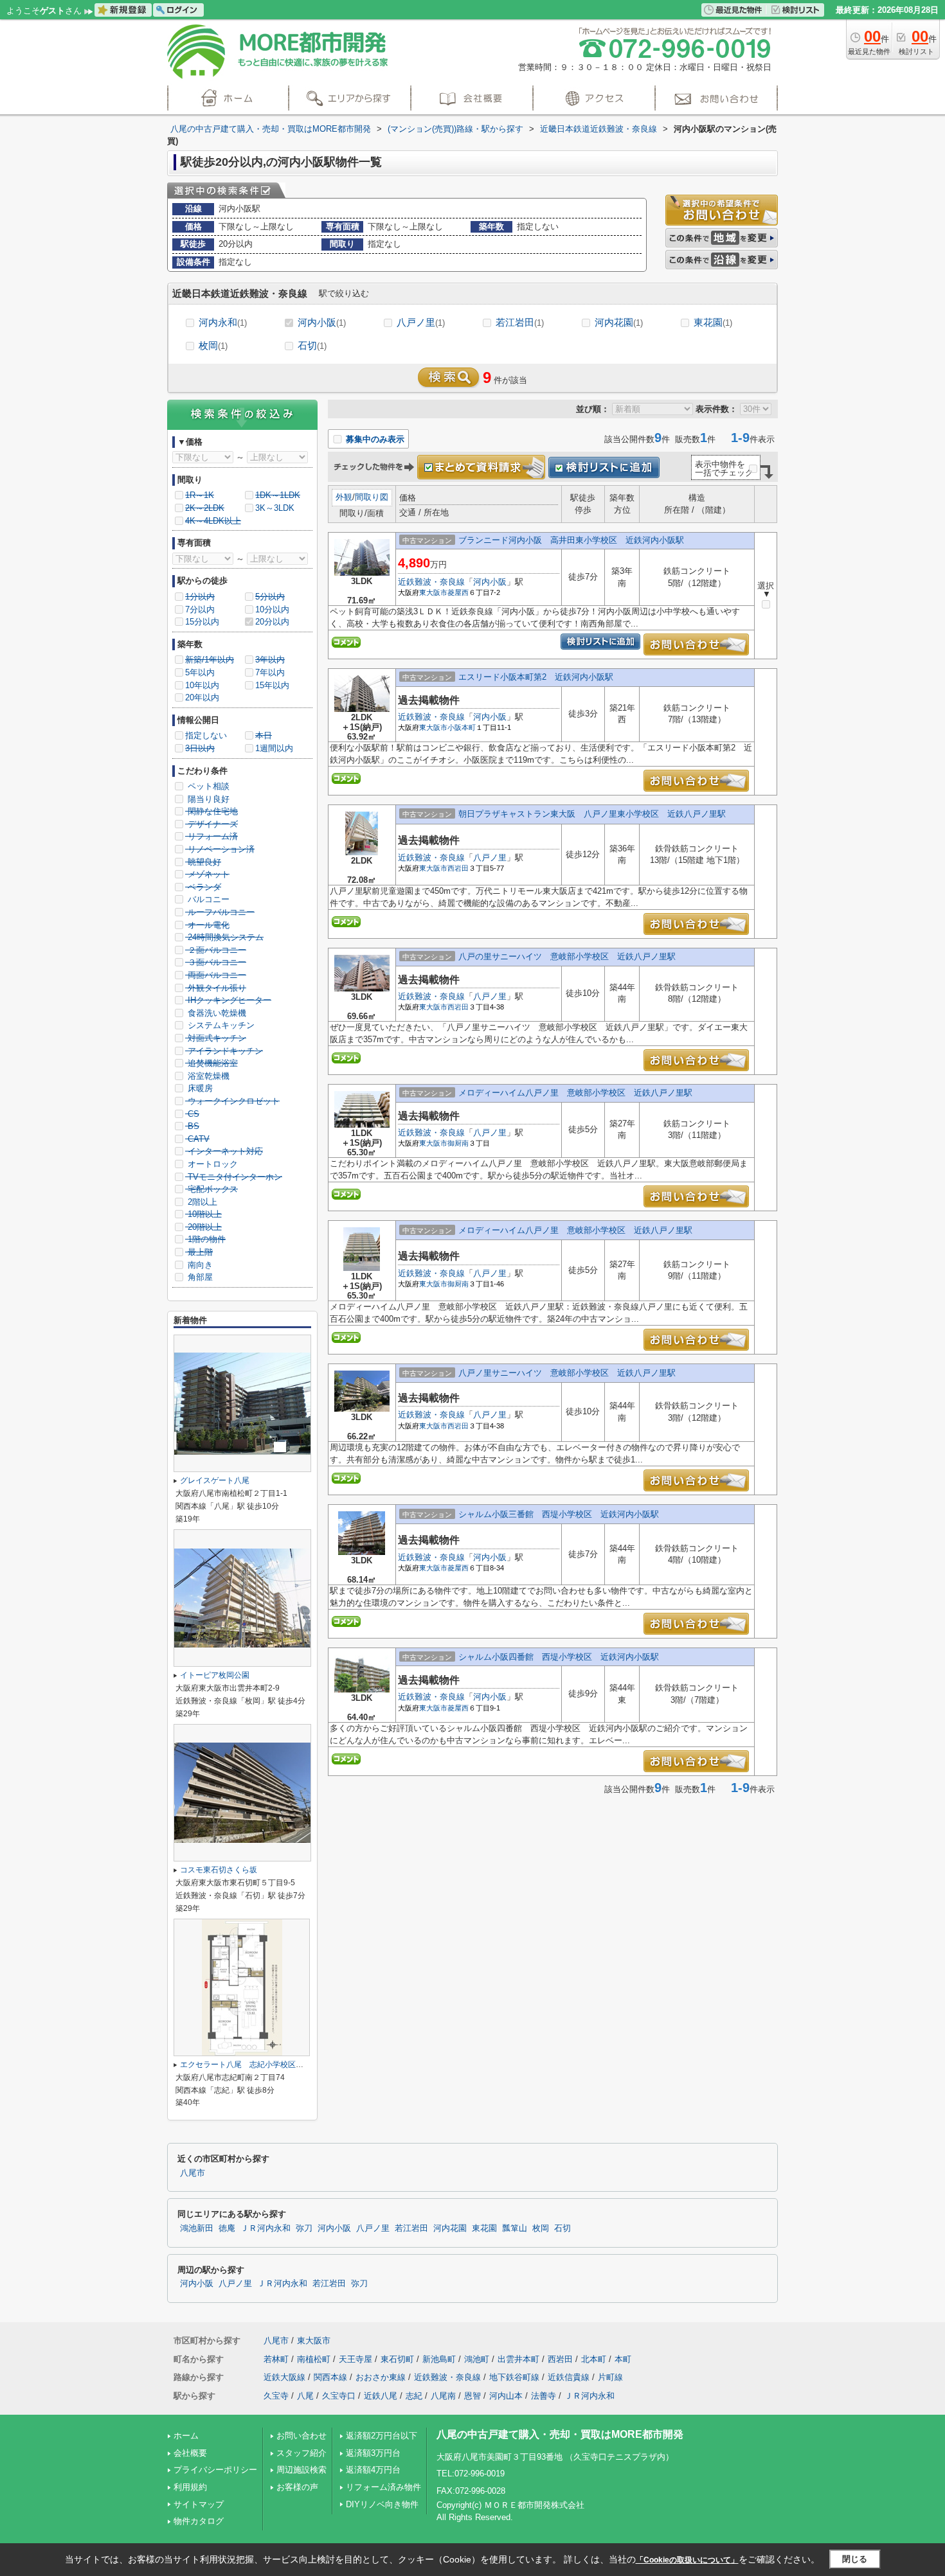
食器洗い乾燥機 (216, 1013)
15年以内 (272, 685)
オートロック (212, 1164)
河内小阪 (322, 322)
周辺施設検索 (301, 2470)
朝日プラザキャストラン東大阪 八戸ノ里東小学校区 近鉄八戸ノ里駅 (592, 814)
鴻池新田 (197, 2228)
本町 (623, 2359)
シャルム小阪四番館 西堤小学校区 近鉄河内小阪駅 (559, 1657)
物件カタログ (199, 2521)
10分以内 (272, 609)
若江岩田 (520, 322)
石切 (312, 345)
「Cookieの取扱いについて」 (687, 2560)
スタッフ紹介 (301, 2453)
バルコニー (207, 899)
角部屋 (199, 1277)
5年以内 (200, 672)
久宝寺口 (339, 2396)
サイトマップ (199, 2504)
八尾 (305, 2396)
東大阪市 (433, 592)
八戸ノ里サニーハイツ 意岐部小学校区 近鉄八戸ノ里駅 (567, 1373)
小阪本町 (462, 727)
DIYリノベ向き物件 (382, 2504)
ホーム (186, 2436)
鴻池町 (477, 2359)
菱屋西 (458, 592)
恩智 (473, 2396)
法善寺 (544, 2396)
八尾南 (443, 2396)
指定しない (206, 735)
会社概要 (190, 2453)
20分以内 (272, 622)
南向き (199, 1265)
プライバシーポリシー (215, 2470)
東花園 (713, 322)
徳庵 (227, 2228)
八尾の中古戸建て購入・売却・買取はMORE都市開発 (560, 2434)
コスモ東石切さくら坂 (219, 1870)
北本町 (594, 2359)
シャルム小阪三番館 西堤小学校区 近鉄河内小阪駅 (559, 1514)
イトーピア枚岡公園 (215, 1675)
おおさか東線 (381, 2377)
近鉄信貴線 (569, 2377)
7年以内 (270, 672)
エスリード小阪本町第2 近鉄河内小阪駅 (536, 677)
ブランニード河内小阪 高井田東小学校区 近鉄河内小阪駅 (571, 540)
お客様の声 (297, 2487)
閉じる (855, 2559)
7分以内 (200, 609)
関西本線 (330, 2377)
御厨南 (458, 1143)
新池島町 (439, 2359)
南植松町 (314, 2359)
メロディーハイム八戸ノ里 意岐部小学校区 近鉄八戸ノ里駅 (575, 1093)
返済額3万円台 (373, 2453)
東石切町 (397, 2359)
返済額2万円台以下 (382, 2436)
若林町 (276, 2359)
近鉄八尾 (381, 2396)
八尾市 (193, 2173)
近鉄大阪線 (284, 2377)
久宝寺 (276, 2396)
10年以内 (202, 685)
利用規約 (190, 2487)
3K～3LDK (275, 508)
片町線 (610, 2377)
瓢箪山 (515, 2228)
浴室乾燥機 (207, 1076)
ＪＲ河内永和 (265, 2228)
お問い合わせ (301, 2436)
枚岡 (213, 345)
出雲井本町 (518, 2359)
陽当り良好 (207, 799)
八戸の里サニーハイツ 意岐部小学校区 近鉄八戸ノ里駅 (567, 956)
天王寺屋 (355, 2359)
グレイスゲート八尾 (219, 1480)
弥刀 (304, 2228)
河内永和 (223, 322)
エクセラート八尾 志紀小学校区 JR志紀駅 (258, 2065)
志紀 (414, 2396)
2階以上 (201, 1202)
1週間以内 (274, 748)
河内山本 (506, 2396)
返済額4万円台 (373, 2470)
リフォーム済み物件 (383, 2487)
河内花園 (619, 322)
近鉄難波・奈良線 (431, 582)
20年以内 (202, 697)
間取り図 (372, 497)
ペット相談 (207, 786)
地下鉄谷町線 (514, 2377)
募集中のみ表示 (374, 439)
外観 (344, 497)
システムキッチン (220, 1025)
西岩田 (458, 868)
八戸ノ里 (421, 322)
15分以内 (202, 622)
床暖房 (199, 1088)
